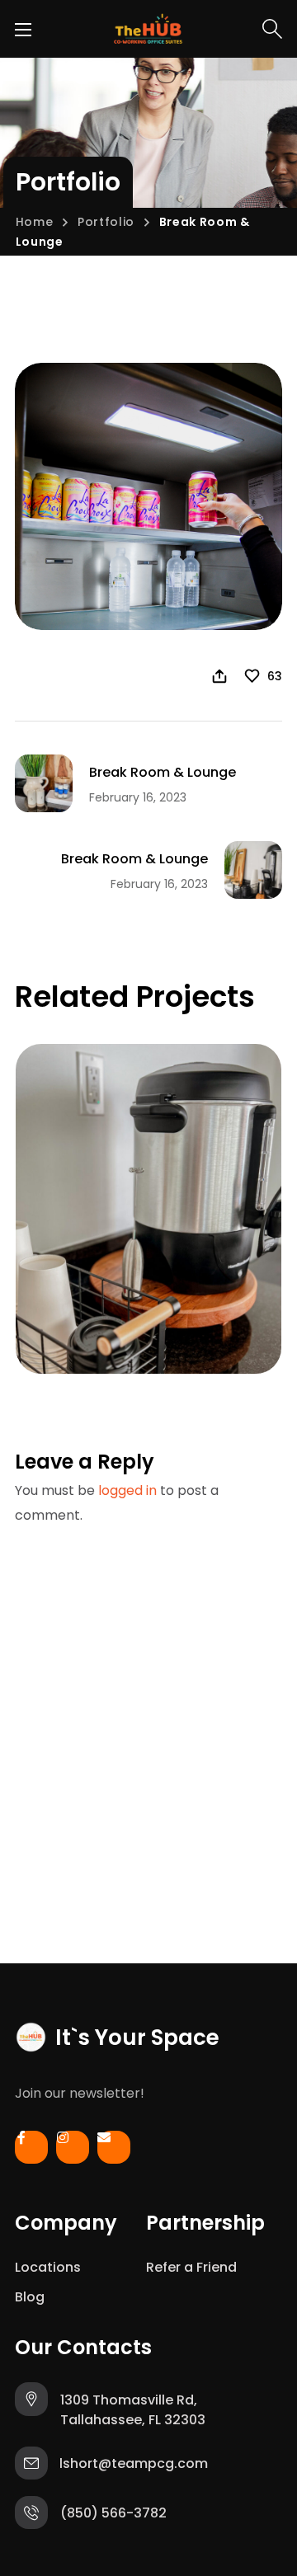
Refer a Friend (191, 2267)
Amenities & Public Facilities (143, 1287)
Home (35, 222)
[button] (272, 29)
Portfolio (106, 222)
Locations (48, 2267)
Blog (30, 2297)
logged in (127, 1490)
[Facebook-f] (31, 2151)
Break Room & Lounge (132, 1325)
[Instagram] (73, 2151)
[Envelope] (114, 2151)
